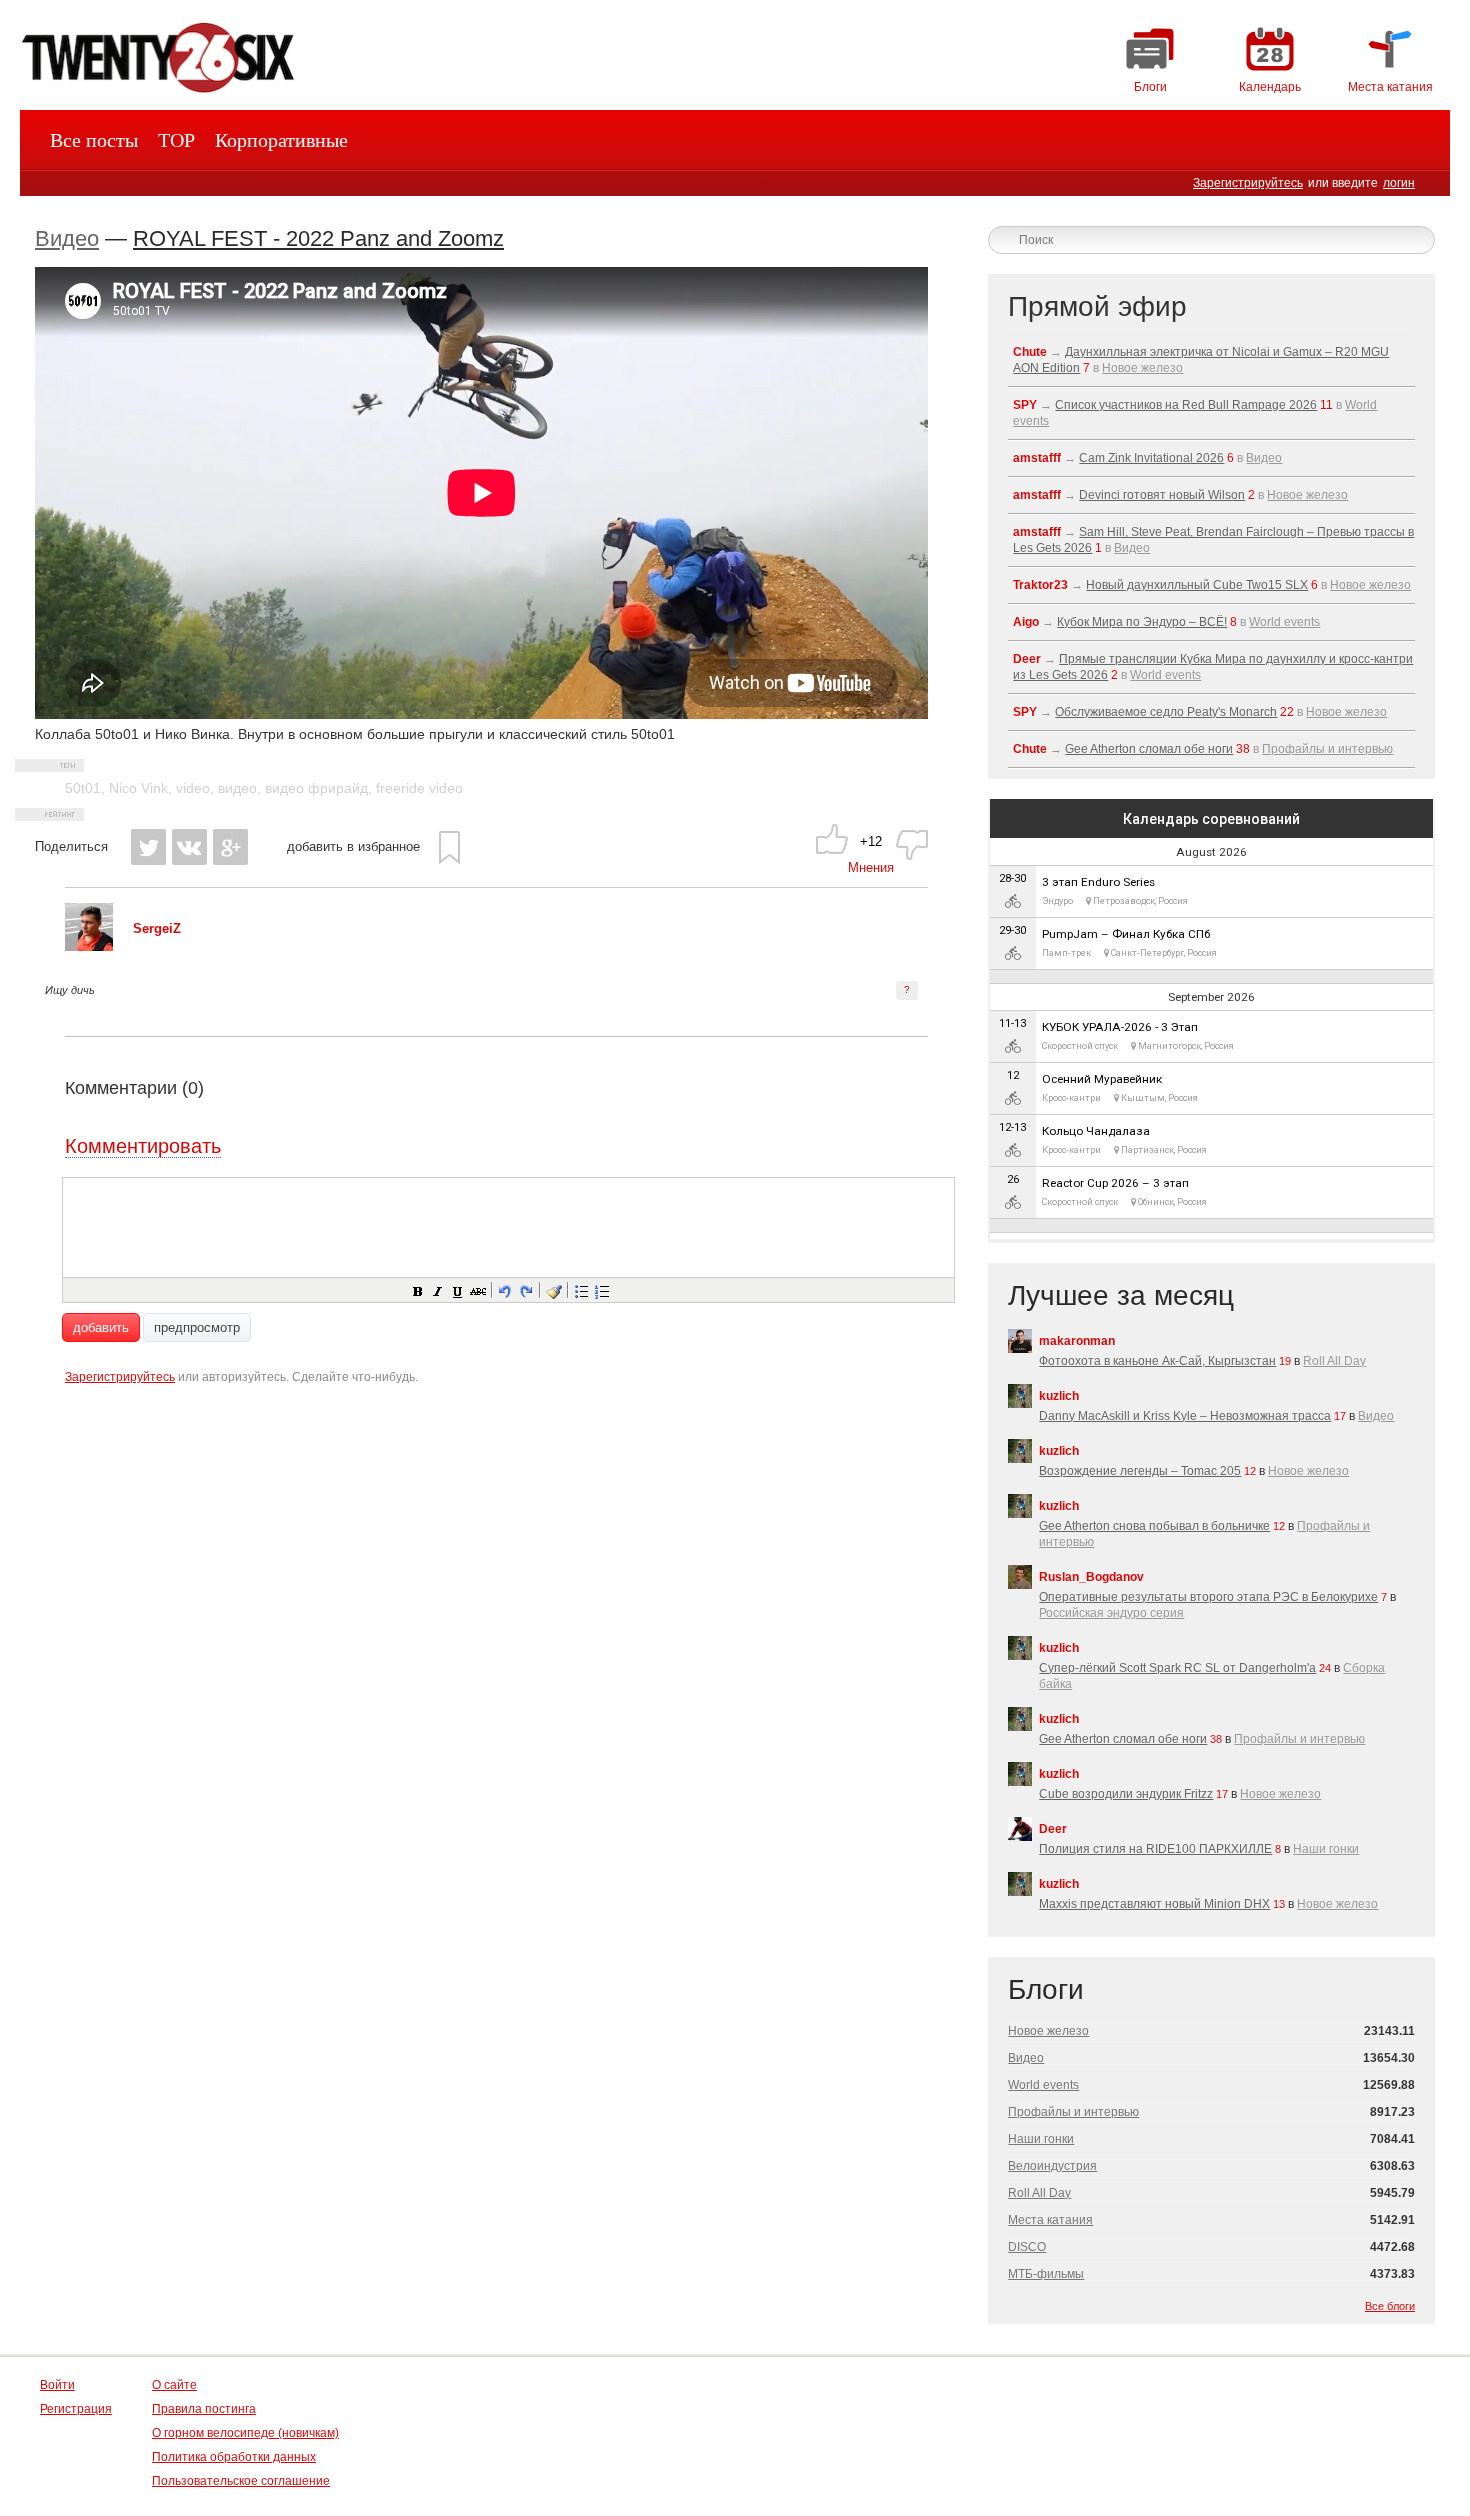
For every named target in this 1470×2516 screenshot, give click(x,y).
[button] (417, 1290)
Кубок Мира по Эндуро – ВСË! (1142, 622)
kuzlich (1059, 1396)
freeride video (419, 788)
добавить (101, 1327)
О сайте (174, 2385)
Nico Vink (138, 788)
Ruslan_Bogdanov (1091, 1577)
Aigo (1026, 622)
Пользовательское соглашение (241, 2481)
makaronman (1077, 1341)
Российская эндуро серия (1111, 1613)
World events (1284, 622)
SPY (1025, 405)
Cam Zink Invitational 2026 (1151, 458)
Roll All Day (1334, 1361)
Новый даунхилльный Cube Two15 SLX (1197, 585)
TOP (176, 140)
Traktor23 (1040, 585)
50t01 (83, 788)
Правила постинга (204, 2409)
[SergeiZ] (89, 946)
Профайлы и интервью (1327, 749)
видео (237, 788)
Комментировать (143, 1146)
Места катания (1050, 2220)
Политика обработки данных (234, 2457)
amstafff (1037, 458)
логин (1399, 183)
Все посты (94, 140)
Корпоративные (281, 140)
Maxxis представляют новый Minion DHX (1154, 1904)
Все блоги (1390, 2306)
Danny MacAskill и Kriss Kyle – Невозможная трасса (1185, 1416)
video (193, 788)
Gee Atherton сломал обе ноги (1149, 749)
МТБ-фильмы (1046, 2274)
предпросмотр (197, 1327)
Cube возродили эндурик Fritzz (1126, 1794)
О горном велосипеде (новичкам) (245, 2433)
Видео (67, 238)
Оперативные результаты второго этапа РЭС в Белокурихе (1208, 1597)
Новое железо (1142, 368)
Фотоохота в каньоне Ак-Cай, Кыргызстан (1157, 1361)
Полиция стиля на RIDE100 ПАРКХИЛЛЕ (1155, 1849)
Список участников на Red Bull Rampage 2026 (1186, 405)
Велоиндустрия (1052, 2166)
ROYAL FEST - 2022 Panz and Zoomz (318, 238)
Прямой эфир (1097, 306)
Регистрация (76, 2409)
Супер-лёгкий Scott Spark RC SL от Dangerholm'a (1177, 1668)
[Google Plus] (230, 847)
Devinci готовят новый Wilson (1162, 495)
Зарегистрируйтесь (1248, 183)
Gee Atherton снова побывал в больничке (1154, 1526)
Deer (1027, 659)
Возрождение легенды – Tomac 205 (1140, 1471)
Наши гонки (1326, 1849)
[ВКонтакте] (189, 847)
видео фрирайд (316, 788)
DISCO (1027, 2247)
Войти (57, 2385)
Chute (1030, 352)
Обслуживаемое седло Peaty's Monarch (1166, 712)
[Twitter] (148, 847)
